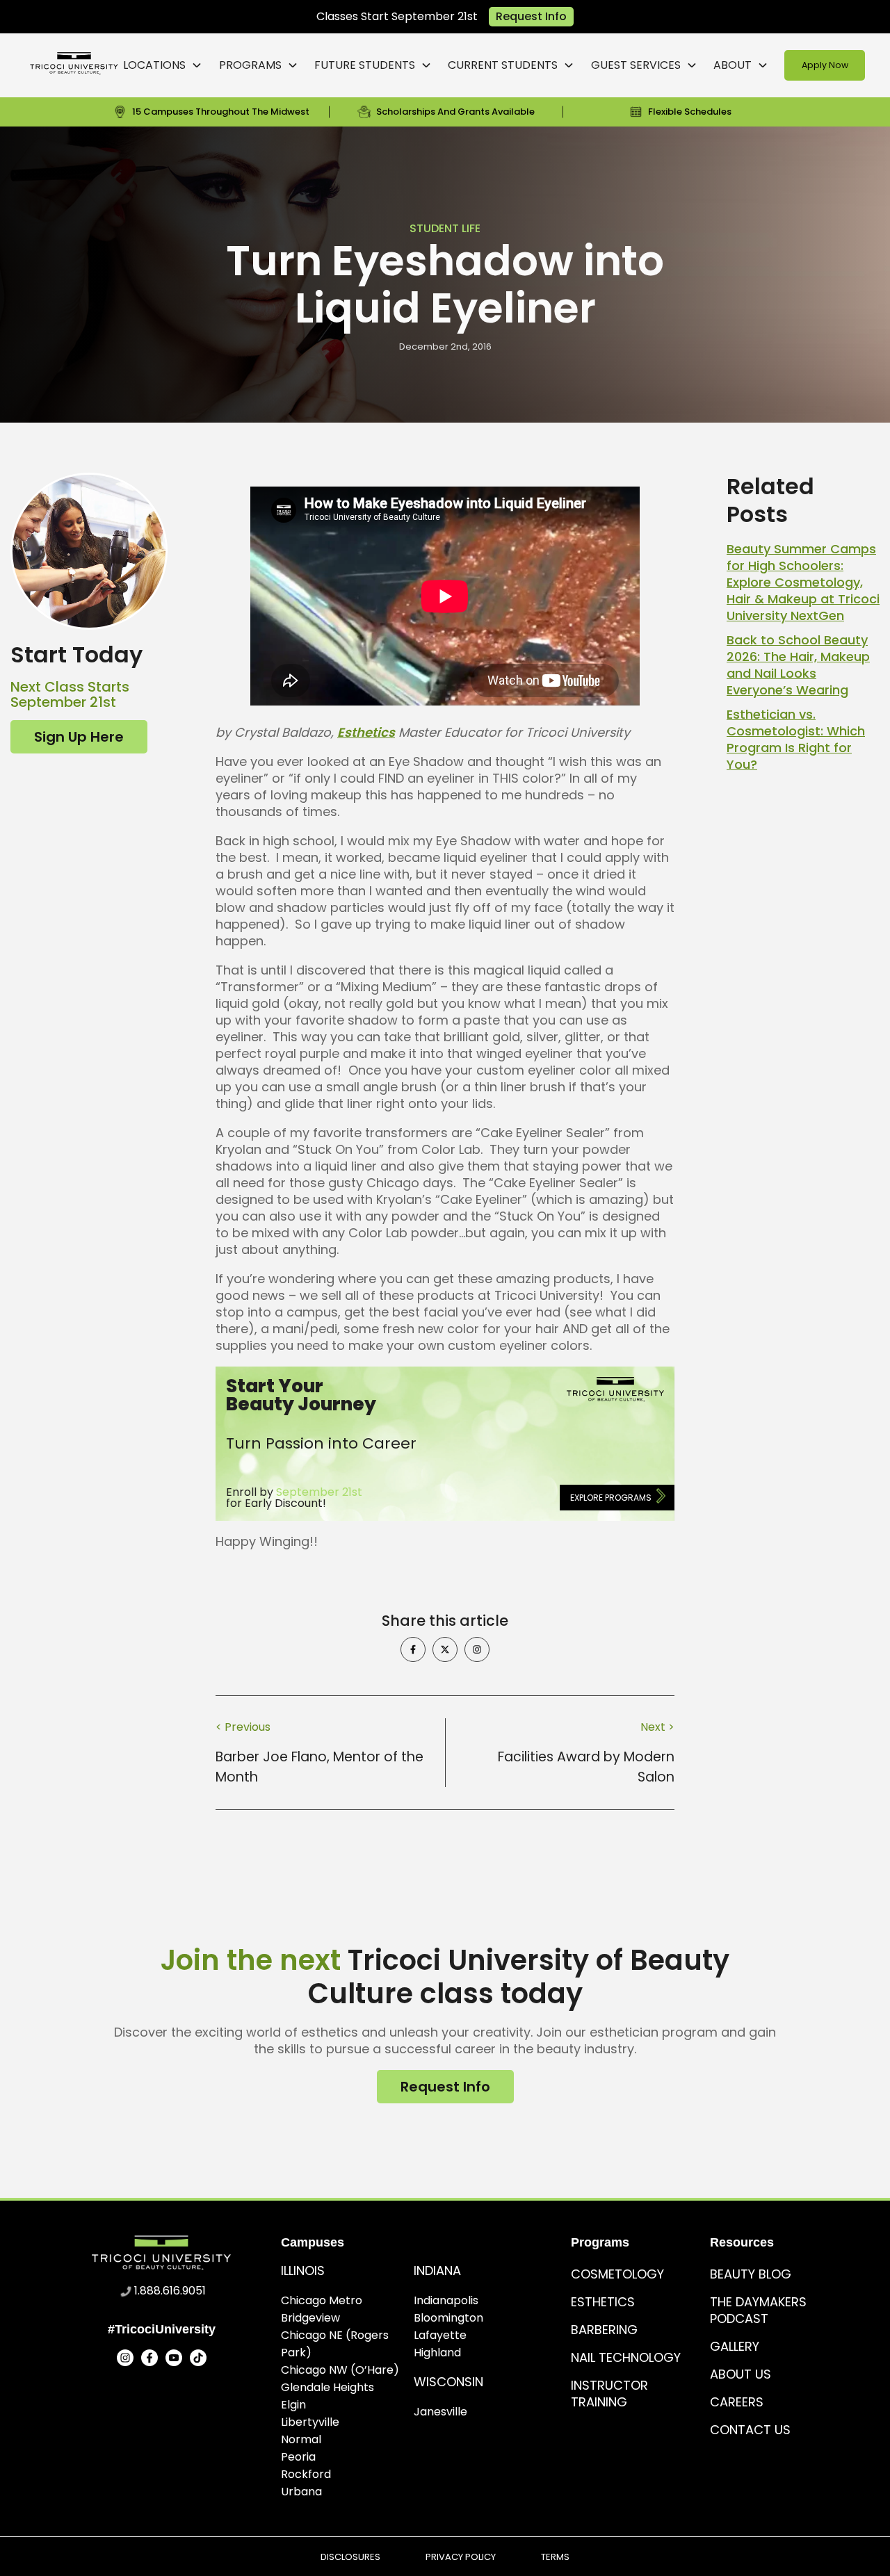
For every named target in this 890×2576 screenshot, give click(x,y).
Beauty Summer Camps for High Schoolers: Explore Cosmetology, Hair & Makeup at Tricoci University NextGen (803, 582)
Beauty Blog (751, 2274)
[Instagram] (125, 2358)
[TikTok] (198, 2358)
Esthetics (366, 732)
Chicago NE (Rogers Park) (335, 2344)
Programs (250, 65)
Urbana (301, 2492)
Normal (301, 2439)
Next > (657, 1727)
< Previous (243, 1727)
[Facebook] (149, 2358)
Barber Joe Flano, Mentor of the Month (319, 1767)
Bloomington (448, 2318)
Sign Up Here (79, 737)
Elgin (293, 2405)
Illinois (303, 2271)
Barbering (604, 2330)
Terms (555, 2557)
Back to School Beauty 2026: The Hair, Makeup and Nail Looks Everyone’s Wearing (798, 665)
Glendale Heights (327, 2387)
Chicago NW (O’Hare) (340, 2370)
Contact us (750, 2430)
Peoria (298, 2457)
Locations (154, 65)
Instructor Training (609, 2394)
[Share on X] (445, 1649)
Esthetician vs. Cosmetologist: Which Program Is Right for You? (796, 739)
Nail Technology (626, 2357)
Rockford (306, 2474)
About (733, 65)
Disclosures (350, 2557)
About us (741, 2374)
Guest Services (636, 65)
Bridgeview (310, 2318)
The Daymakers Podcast (758, 2310)
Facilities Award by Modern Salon (586, 1767)
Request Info (531, 16)
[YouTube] (174, 2358)
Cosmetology (617, 2274)
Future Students (365, 65)
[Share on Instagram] (477, 1649)
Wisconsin (448, 2382)
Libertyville (310, 2422)
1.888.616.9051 (170, 2291)
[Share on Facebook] (413, 1649)
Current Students (503, 65)
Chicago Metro (322, 2300)
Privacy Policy (461, 2557)
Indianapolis (446, 2300)
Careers (737, 2402)
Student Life (445, 228)
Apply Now (825, 65)
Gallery (735, 2346)
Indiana (437, 2271)
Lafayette (440, 2335)
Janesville (440, 2412)
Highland (437, 2353)
